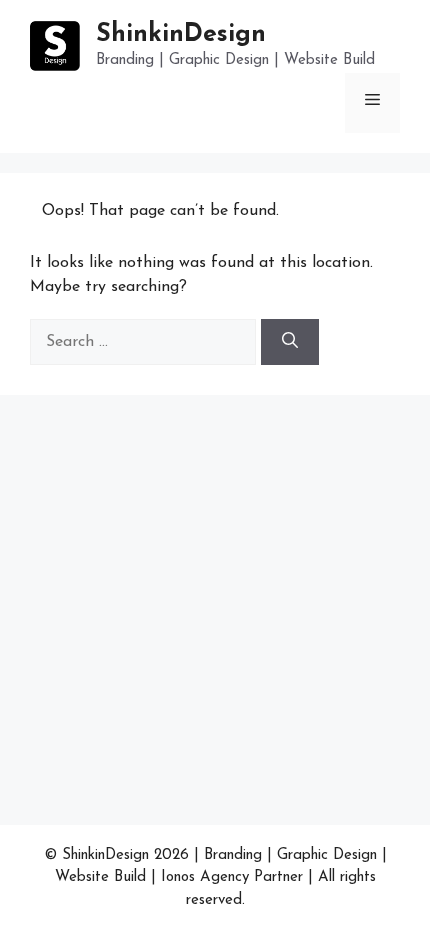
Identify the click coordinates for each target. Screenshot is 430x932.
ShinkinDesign (181, 34)
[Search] (290, 342)
